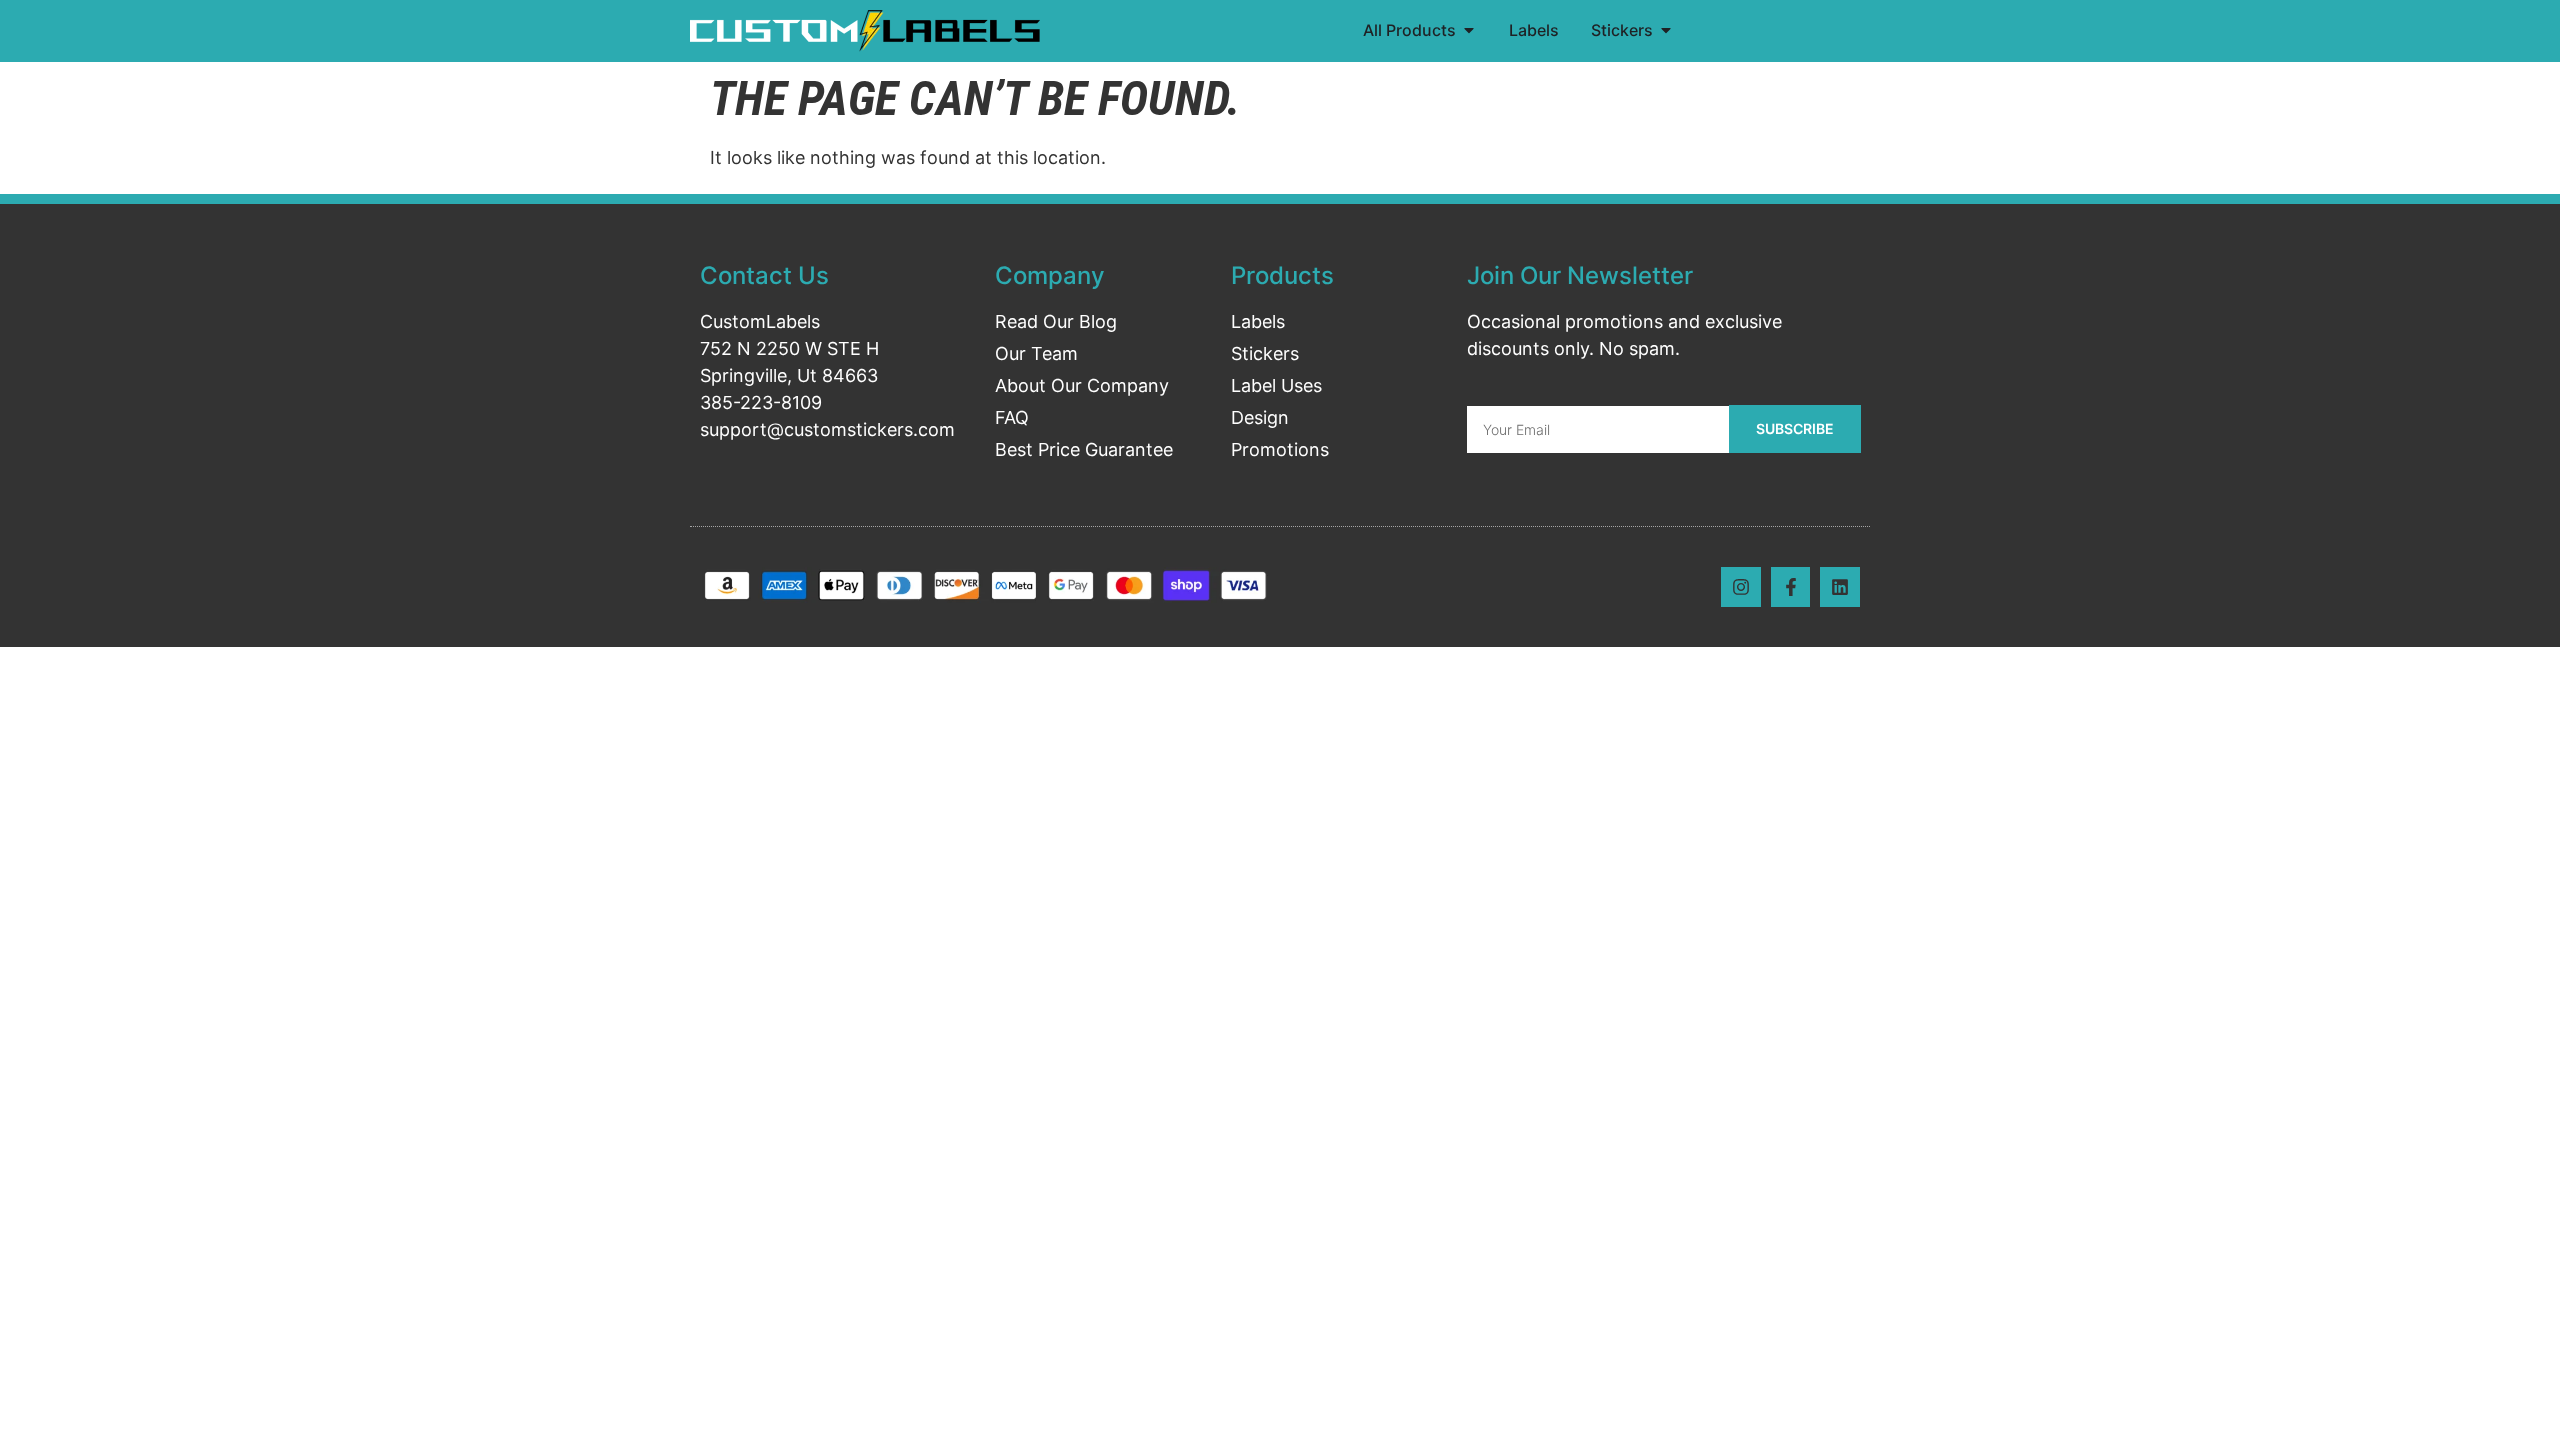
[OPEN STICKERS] (1666, 30)
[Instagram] (1741, 587)
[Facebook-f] (1791, 587)
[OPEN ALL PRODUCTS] (1469, 30)
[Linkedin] (1840, 587)
